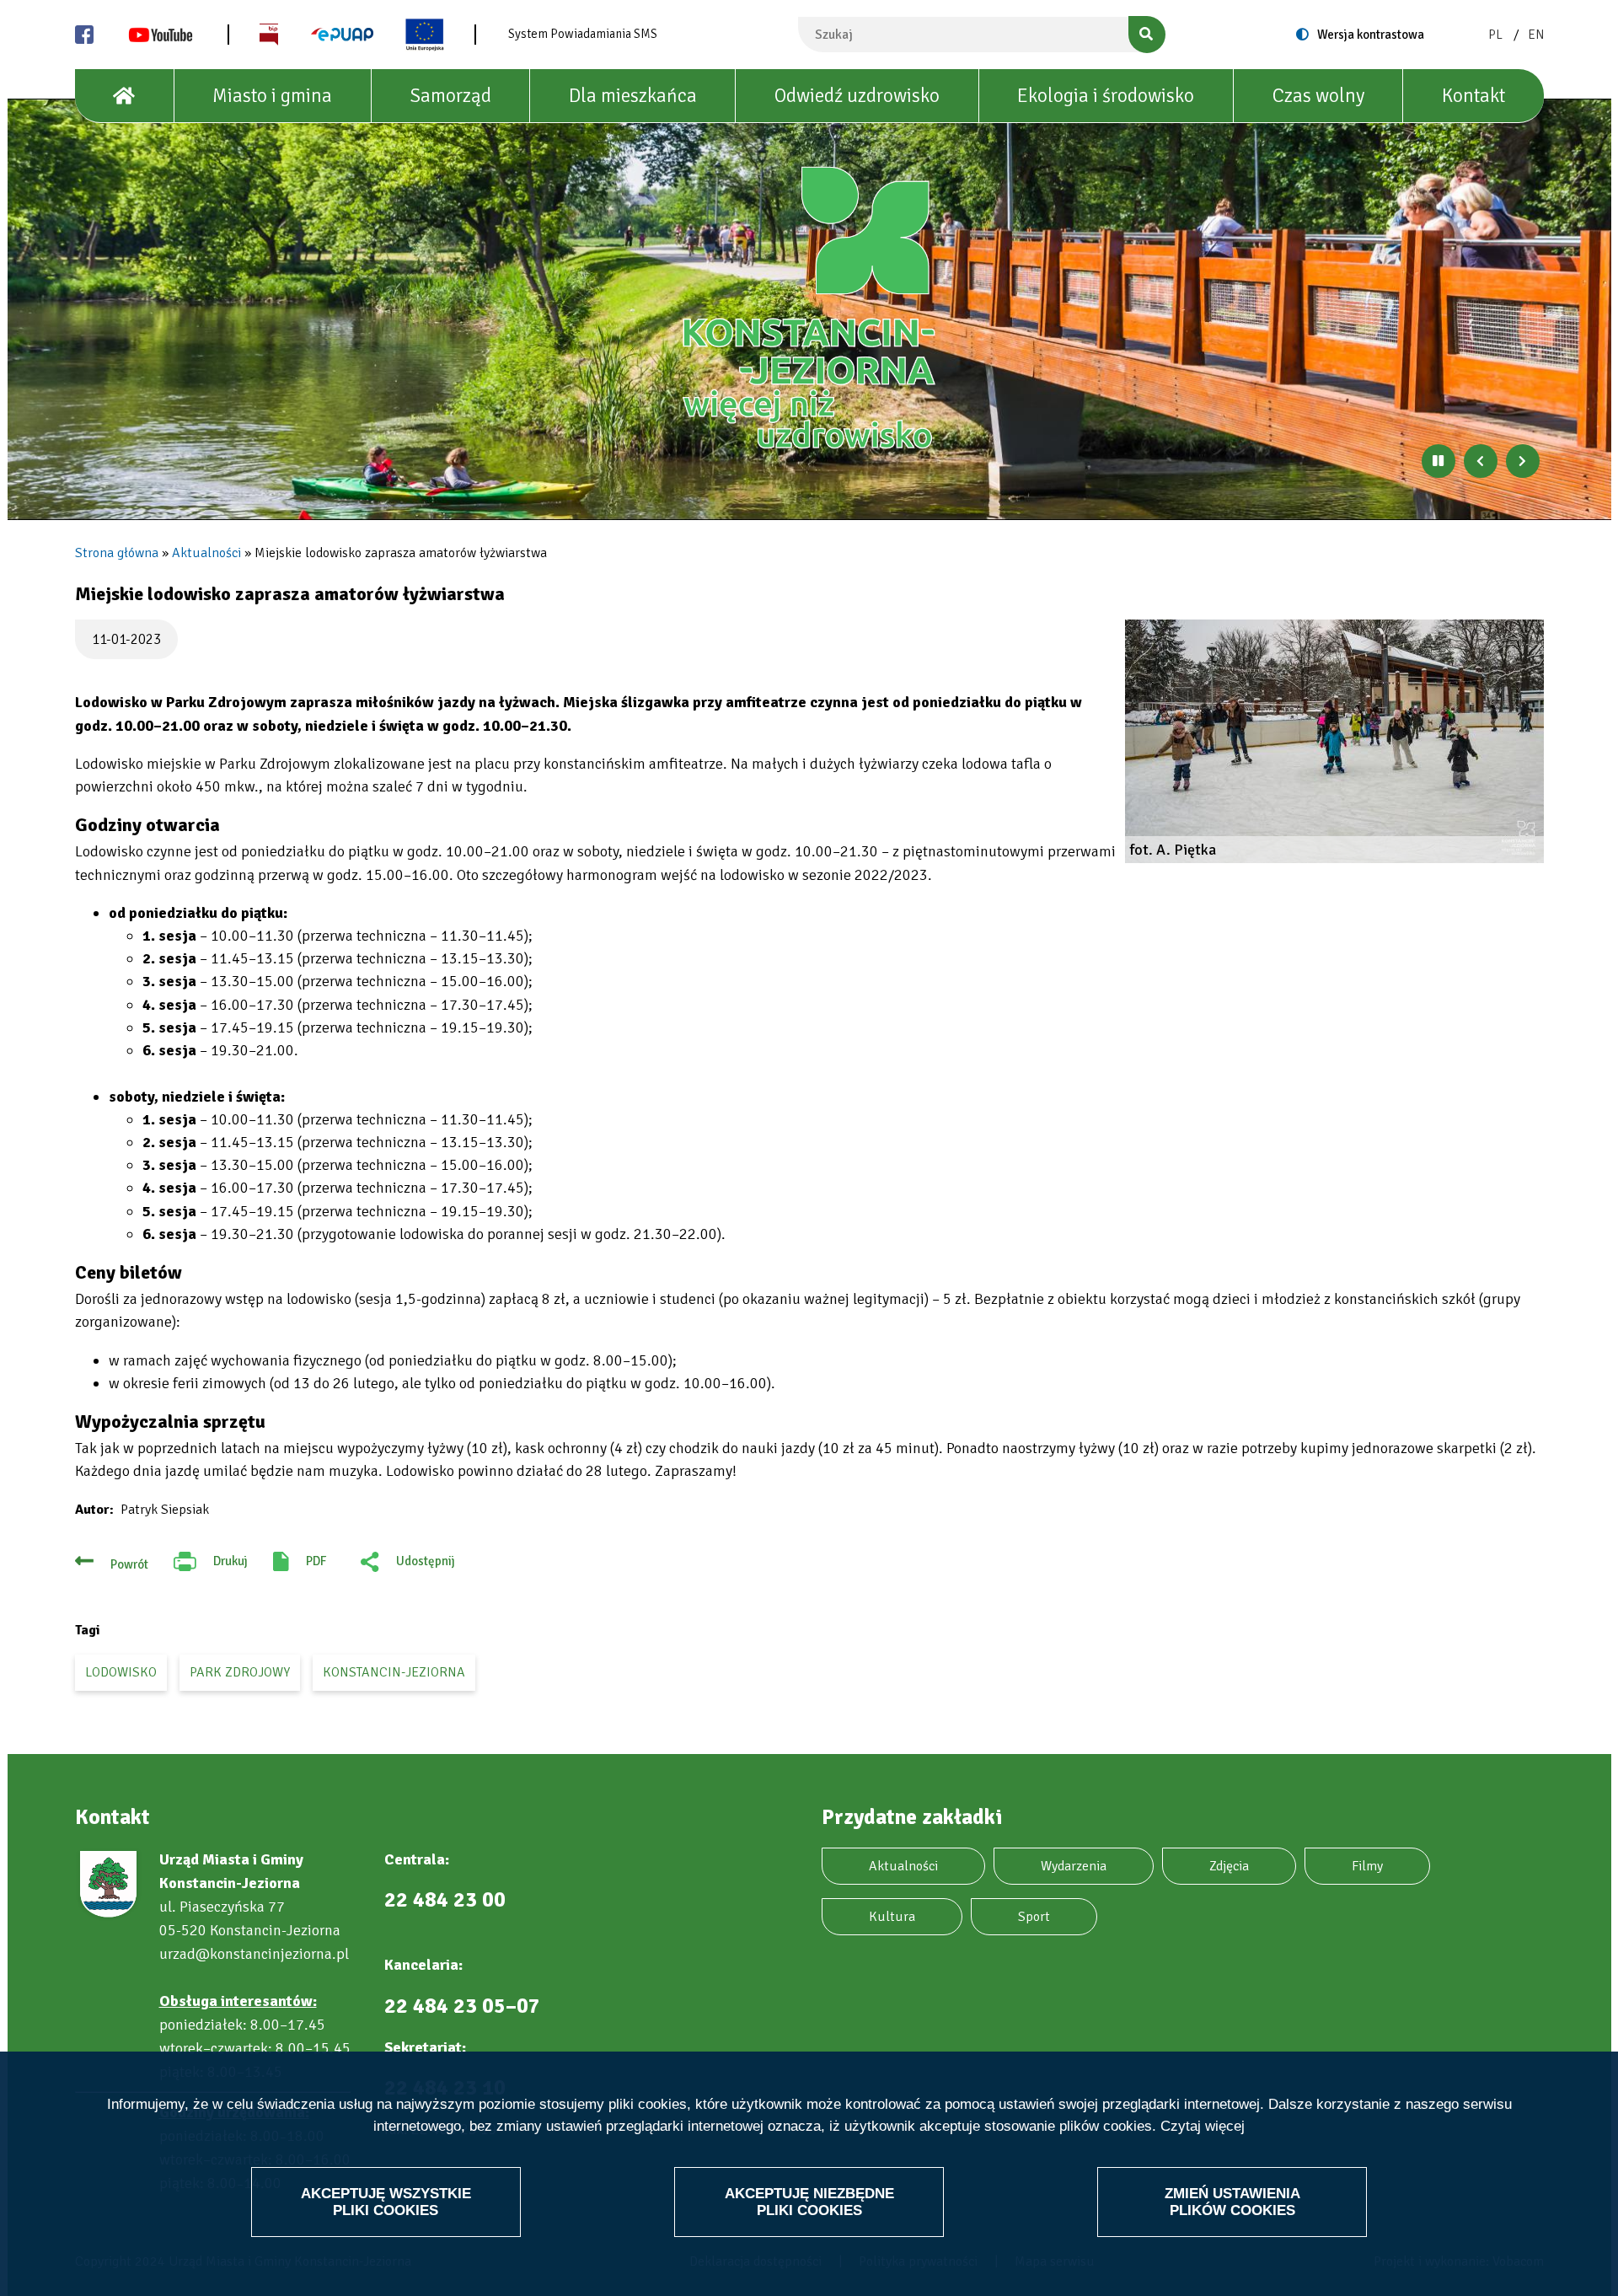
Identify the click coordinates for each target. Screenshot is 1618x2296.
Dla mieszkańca (633, 96)
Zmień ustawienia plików (1232, 2201)
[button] (1334, 741)
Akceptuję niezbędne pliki (809, 2201)
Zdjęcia (1229, 1866)
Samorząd (451, 96)
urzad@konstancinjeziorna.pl (254, 1954)
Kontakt (1473, 96)
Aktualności (206, 553)
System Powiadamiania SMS (583, 34)
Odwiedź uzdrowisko (857, 96)
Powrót (129, 1564)
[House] (125, 96)
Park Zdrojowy (240, 1672)
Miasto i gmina (272, 96)
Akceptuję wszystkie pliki (386, 2201)
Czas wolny (1318, 96)
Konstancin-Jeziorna (394, 1672)
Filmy (1367, 1866)
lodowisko (121, 1672)
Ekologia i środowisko (1106, 96)
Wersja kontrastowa (1371, 35)
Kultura (892, 1917)
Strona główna (117, 553)
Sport (1034, 1917)
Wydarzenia (1074, 1866)
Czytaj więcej (1203, 2126)
